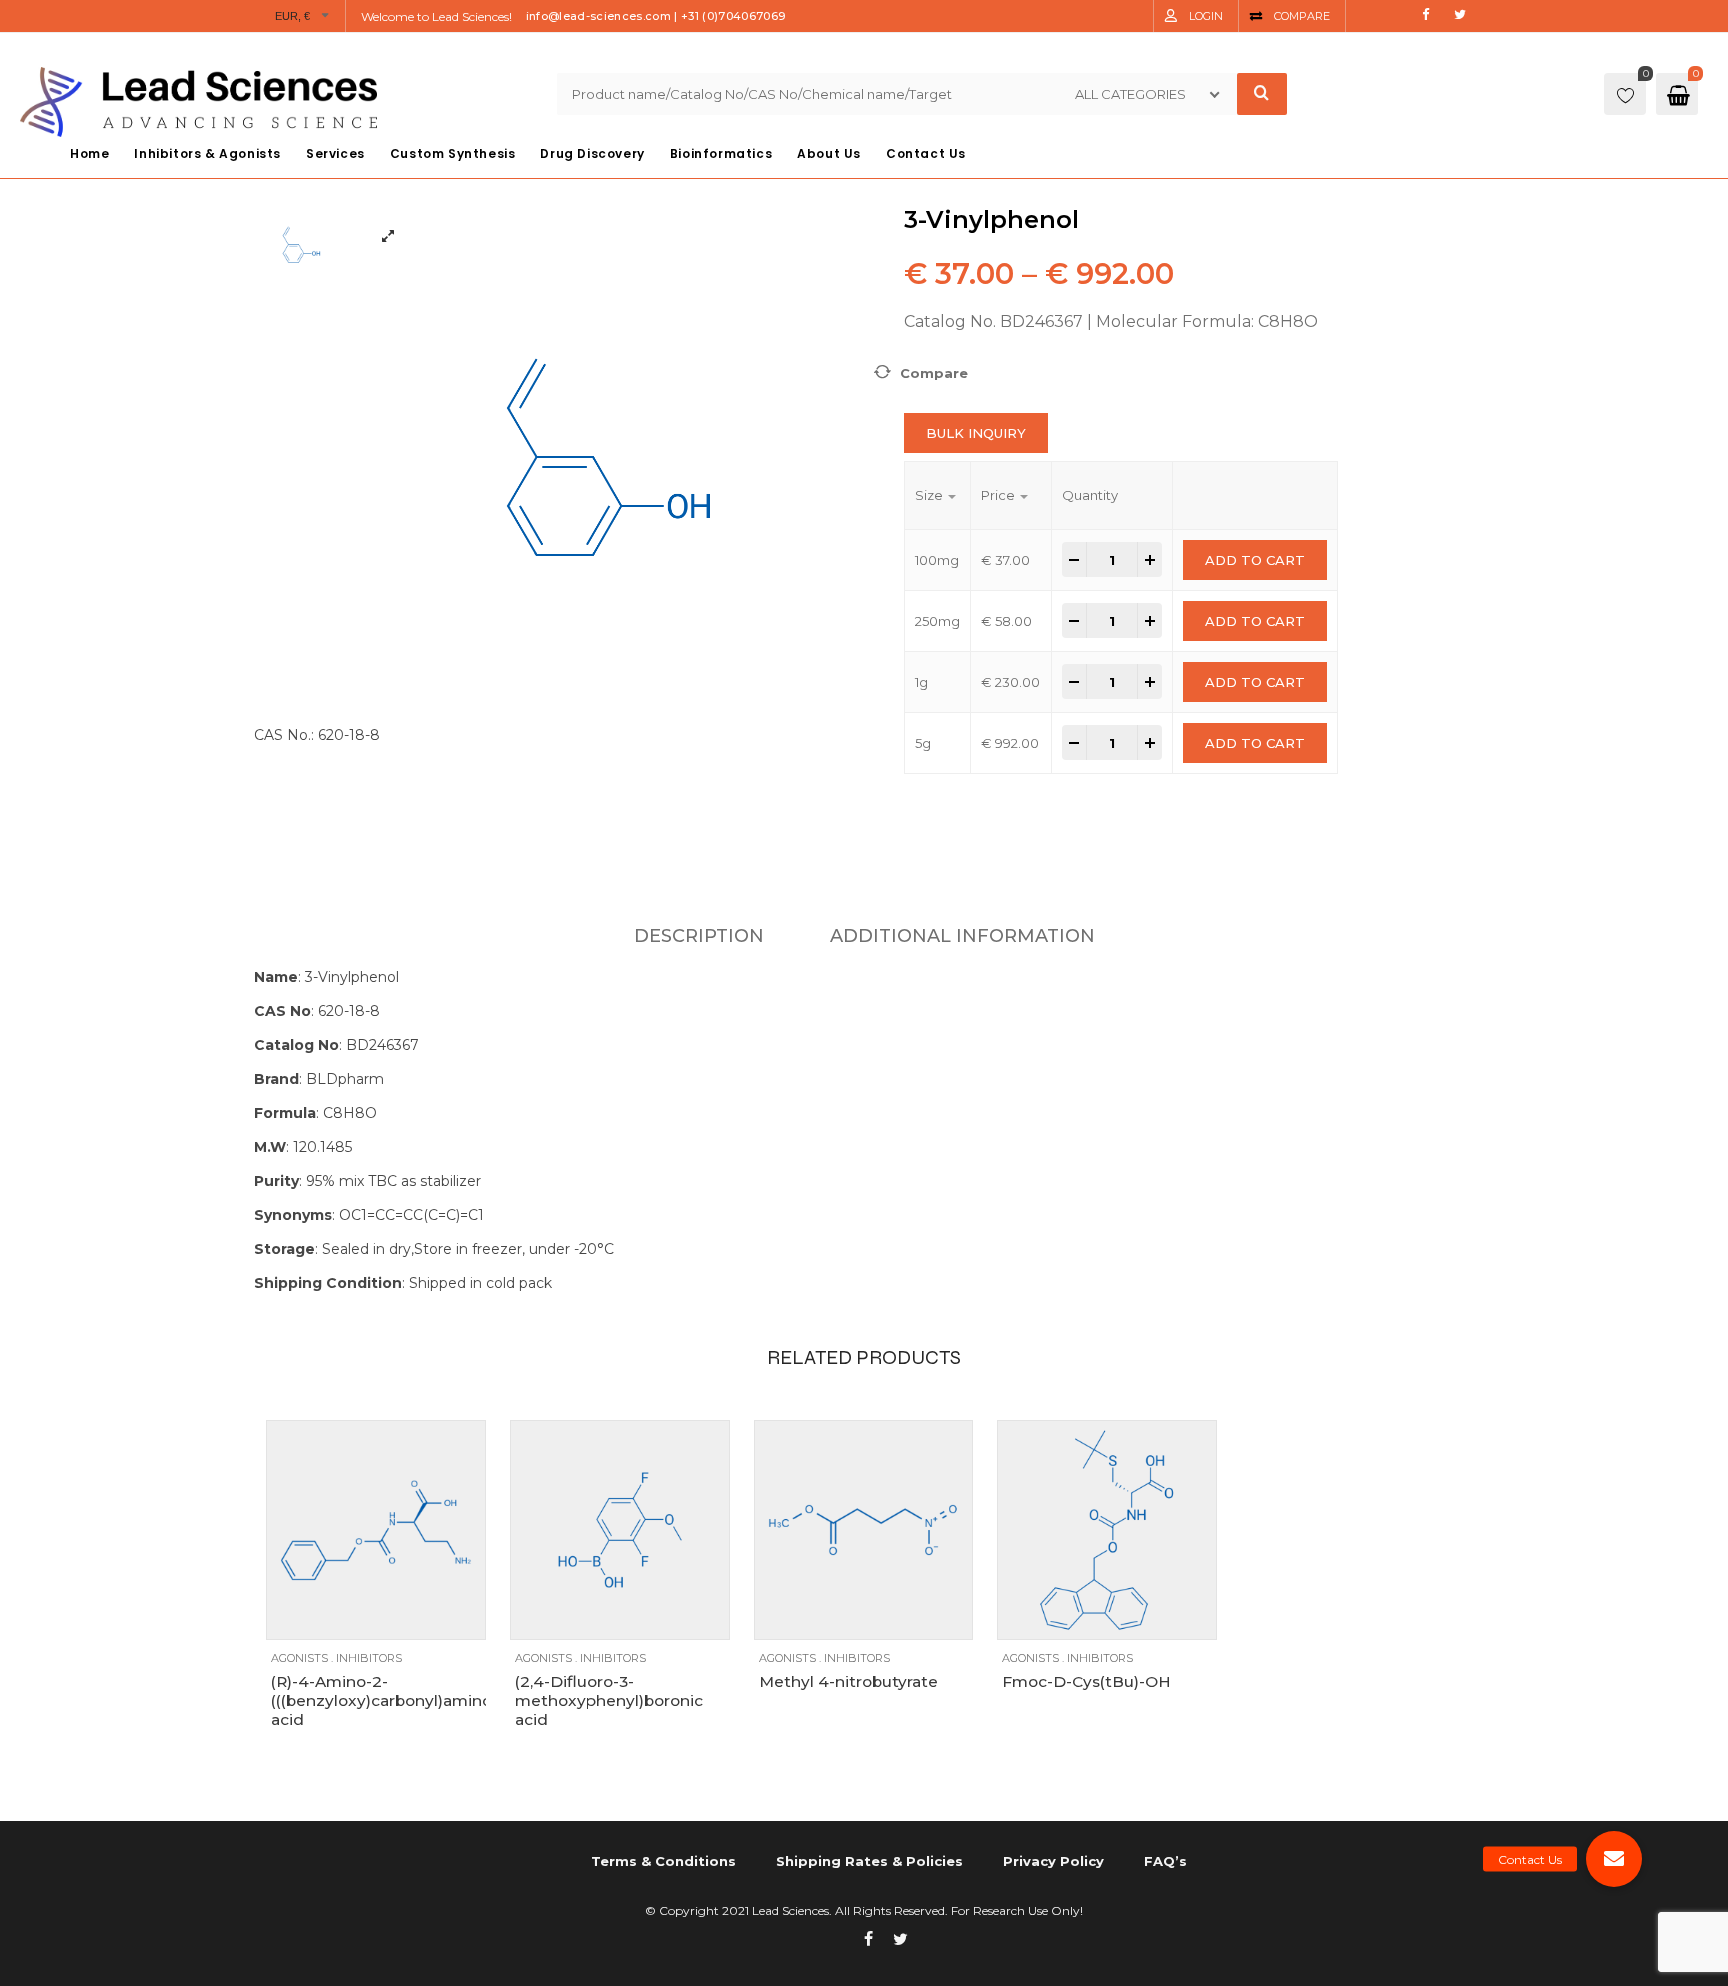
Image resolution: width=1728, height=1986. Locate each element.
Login (1206, 16)
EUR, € (293, 16)
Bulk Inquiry (976, 433)
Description (699, 936)
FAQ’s (1165, 1861)
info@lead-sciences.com (598, 16)
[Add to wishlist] (331, 1614)
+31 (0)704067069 (733, 16)
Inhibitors (369, 1658)
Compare (1302, 16)
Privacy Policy (1053, 1861)
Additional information (962, 936)
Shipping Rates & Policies (869, 1861)
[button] (1614, 1859)
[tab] (699, 936)
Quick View (371, 1614)
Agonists (299, 1658)
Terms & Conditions (663, 1861)
